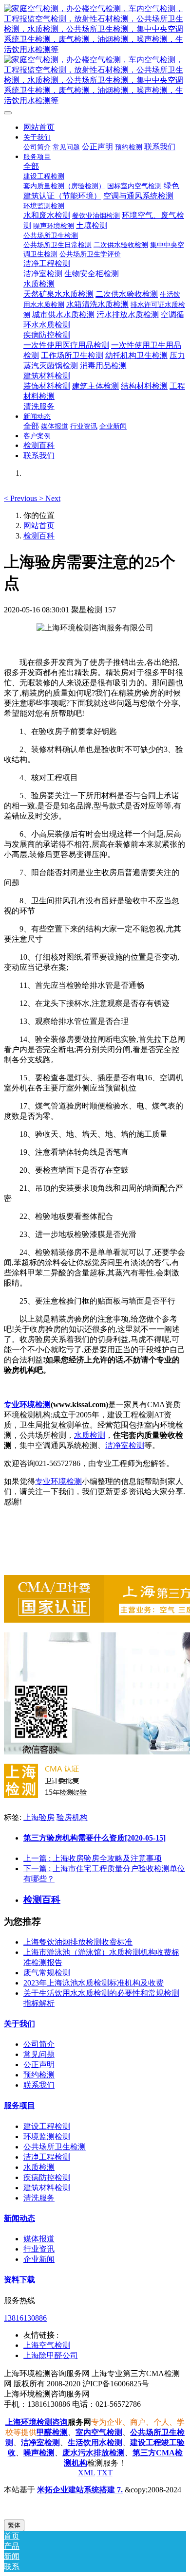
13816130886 (25, 2318)
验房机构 (72, 1817)
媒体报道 (39, 2239)
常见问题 (39, 2054)
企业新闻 (39, 2259)
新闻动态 (19, 2218)
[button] (21, 498)
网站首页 (39, 127)
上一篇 (93, 1858)
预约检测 (39, 2075)
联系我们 (39, 2085)
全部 (31, 166)
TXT (105, 2473)
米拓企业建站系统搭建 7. (80, 2490)
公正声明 (39, 2065)
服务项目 (19, 2105)
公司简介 (39, 2044)
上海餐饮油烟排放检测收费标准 (78, 1942)
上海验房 (39, 1817)
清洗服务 (39, 2198)
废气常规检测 (47, 1973)
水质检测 (90, 1435)
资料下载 (19, 2280)
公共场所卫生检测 (55, 2147)
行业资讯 (39, 2249)
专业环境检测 (27, 1404)
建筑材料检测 (47, 2188)
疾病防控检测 (47, 2177)
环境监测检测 (47, 2137)
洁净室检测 (125, 1445)
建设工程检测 (47, 2126)
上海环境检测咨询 (37, 2422)
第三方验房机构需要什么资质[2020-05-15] (95, 1838)
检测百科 (39, 536)
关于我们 (19, 2024)
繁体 (14, 2525)
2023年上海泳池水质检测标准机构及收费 (94, 1983)
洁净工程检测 (47, 2157)
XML (86, 2473)
